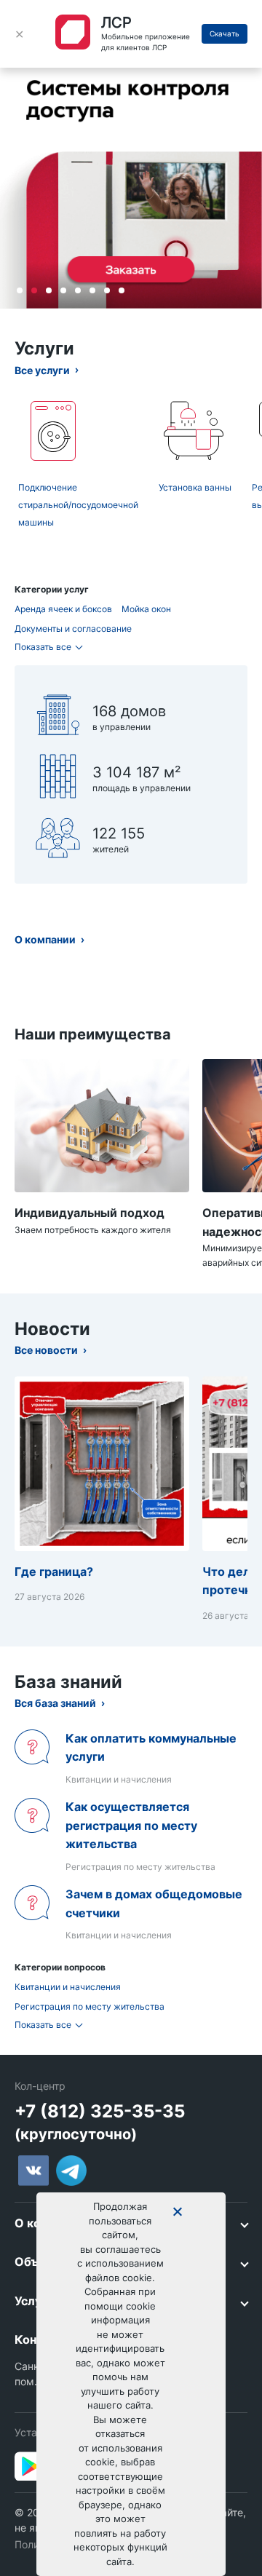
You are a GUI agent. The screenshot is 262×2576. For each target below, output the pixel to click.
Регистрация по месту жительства (90, 2006)
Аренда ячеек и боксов (63, 609)
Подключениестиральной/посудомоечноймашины (78, 505)
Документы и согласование (73, 629)
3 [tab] (49, 290)
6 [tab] (92, 290)
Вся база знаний (55, 1703)
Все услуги (42, 370)
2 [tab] (34, 290)
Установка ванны (195, 487)
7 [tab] (107, 290)
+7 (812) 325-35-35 (100, 2111)
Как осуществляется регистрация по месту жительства (131, 1825)
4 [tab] (63, 290)
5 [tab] (78, 290)
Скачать (225, 33)
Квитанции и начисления (68, 1987)
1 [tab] (20, 290)
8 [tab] (122, 290)
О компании (45, 939)
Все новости (46, 1350)
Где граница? (54, 1572)
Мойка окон (146, 609)
